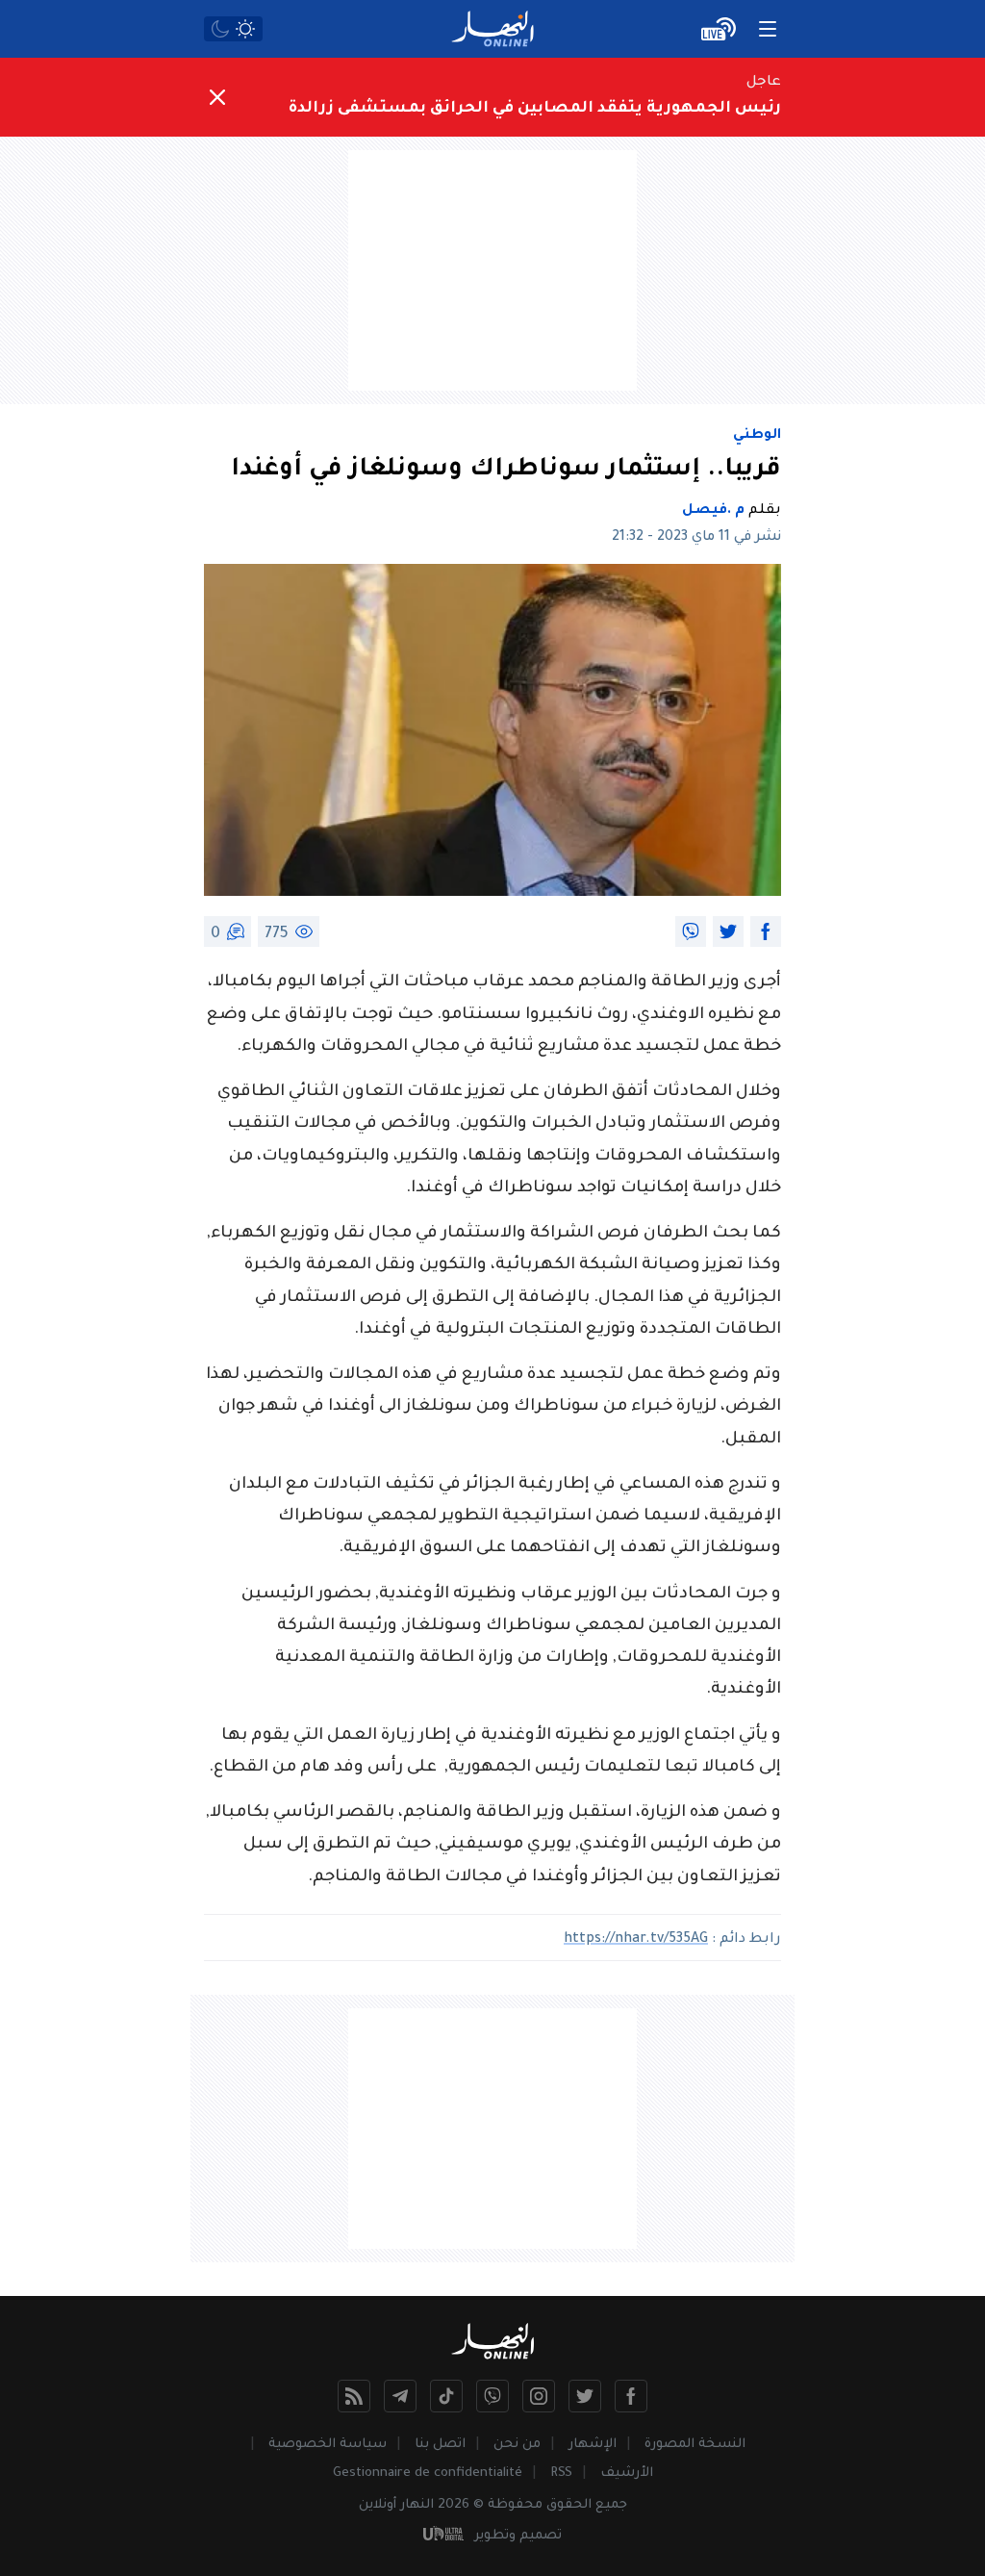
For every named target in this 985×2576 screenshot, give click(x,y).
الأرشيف (627, 2474)
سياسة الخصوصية (328, 2445)
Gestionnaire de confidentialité (428, 2474)
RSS (561, 2474)
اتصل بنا (440, 2445)
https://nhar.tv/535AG (636, 1940)
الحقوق (569, 2505)
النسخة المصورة (695, 2445)
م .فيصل (713, 511)
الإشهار (593, 2445)
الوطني (757, 436)
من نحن (517, 2445)
